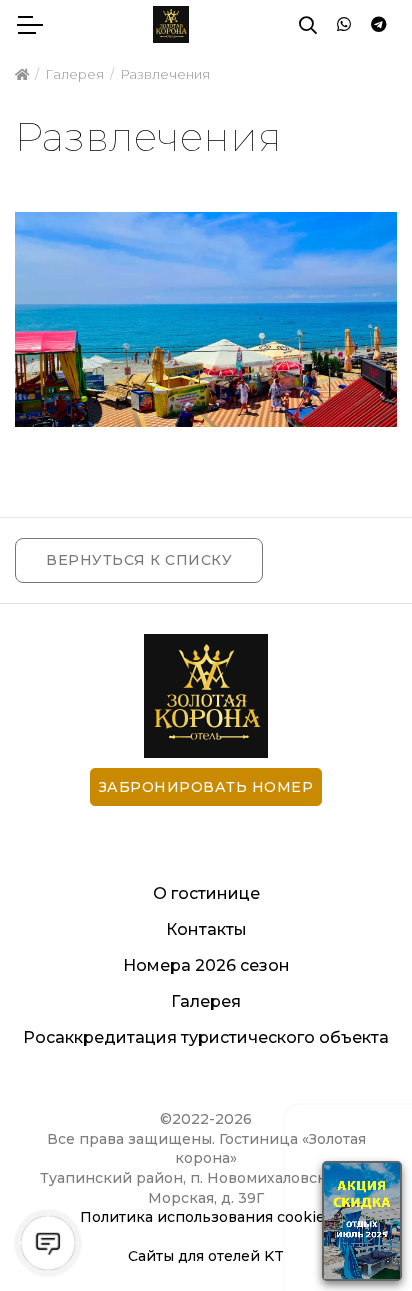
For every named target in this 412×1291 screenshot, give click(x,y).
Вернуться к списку (139, 560)
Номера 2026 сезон (206, 965)
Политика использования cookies (206, 1217)
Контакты (206, 929)
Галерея (206, 1001)
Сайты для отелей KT (206, 1256)
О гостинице (206, 893)
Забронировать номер (206, 787)
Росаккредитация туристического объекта (206, 1037)
